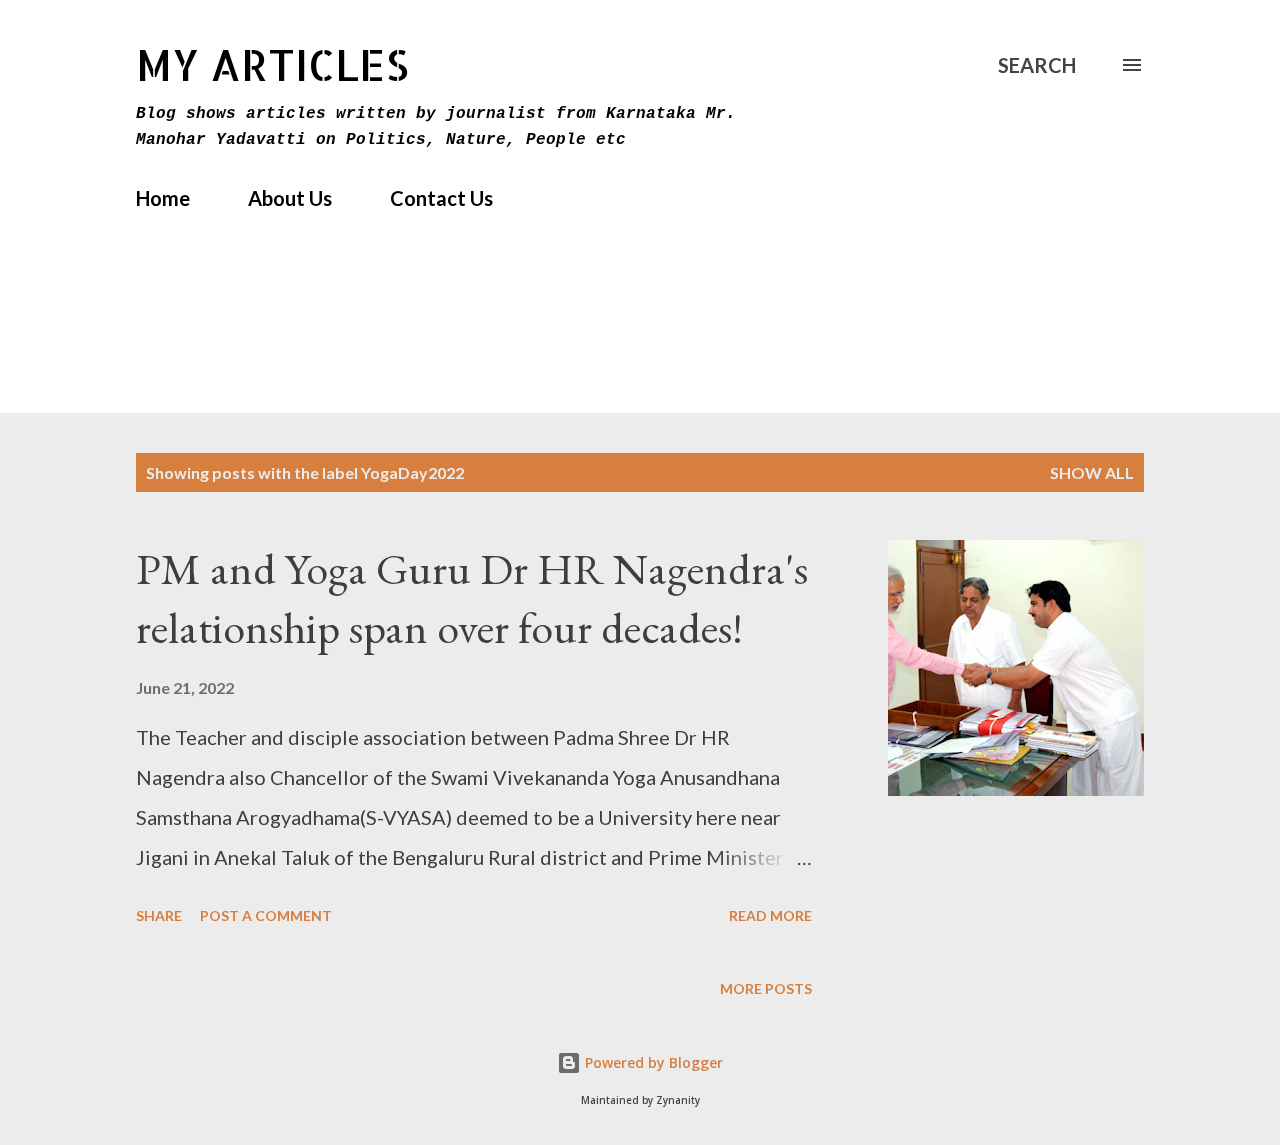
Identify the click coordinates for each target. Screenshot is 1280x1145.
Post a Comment (266, 915)
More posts (766, 988)
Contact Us (441, 198)
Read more (770, 915)
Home (163, 198)
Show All (1092, 472)
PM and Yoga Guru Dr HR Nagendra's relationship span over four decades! (472, 598)
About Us (290, 198)
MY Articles (272, 64)
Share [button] (159, 915)
